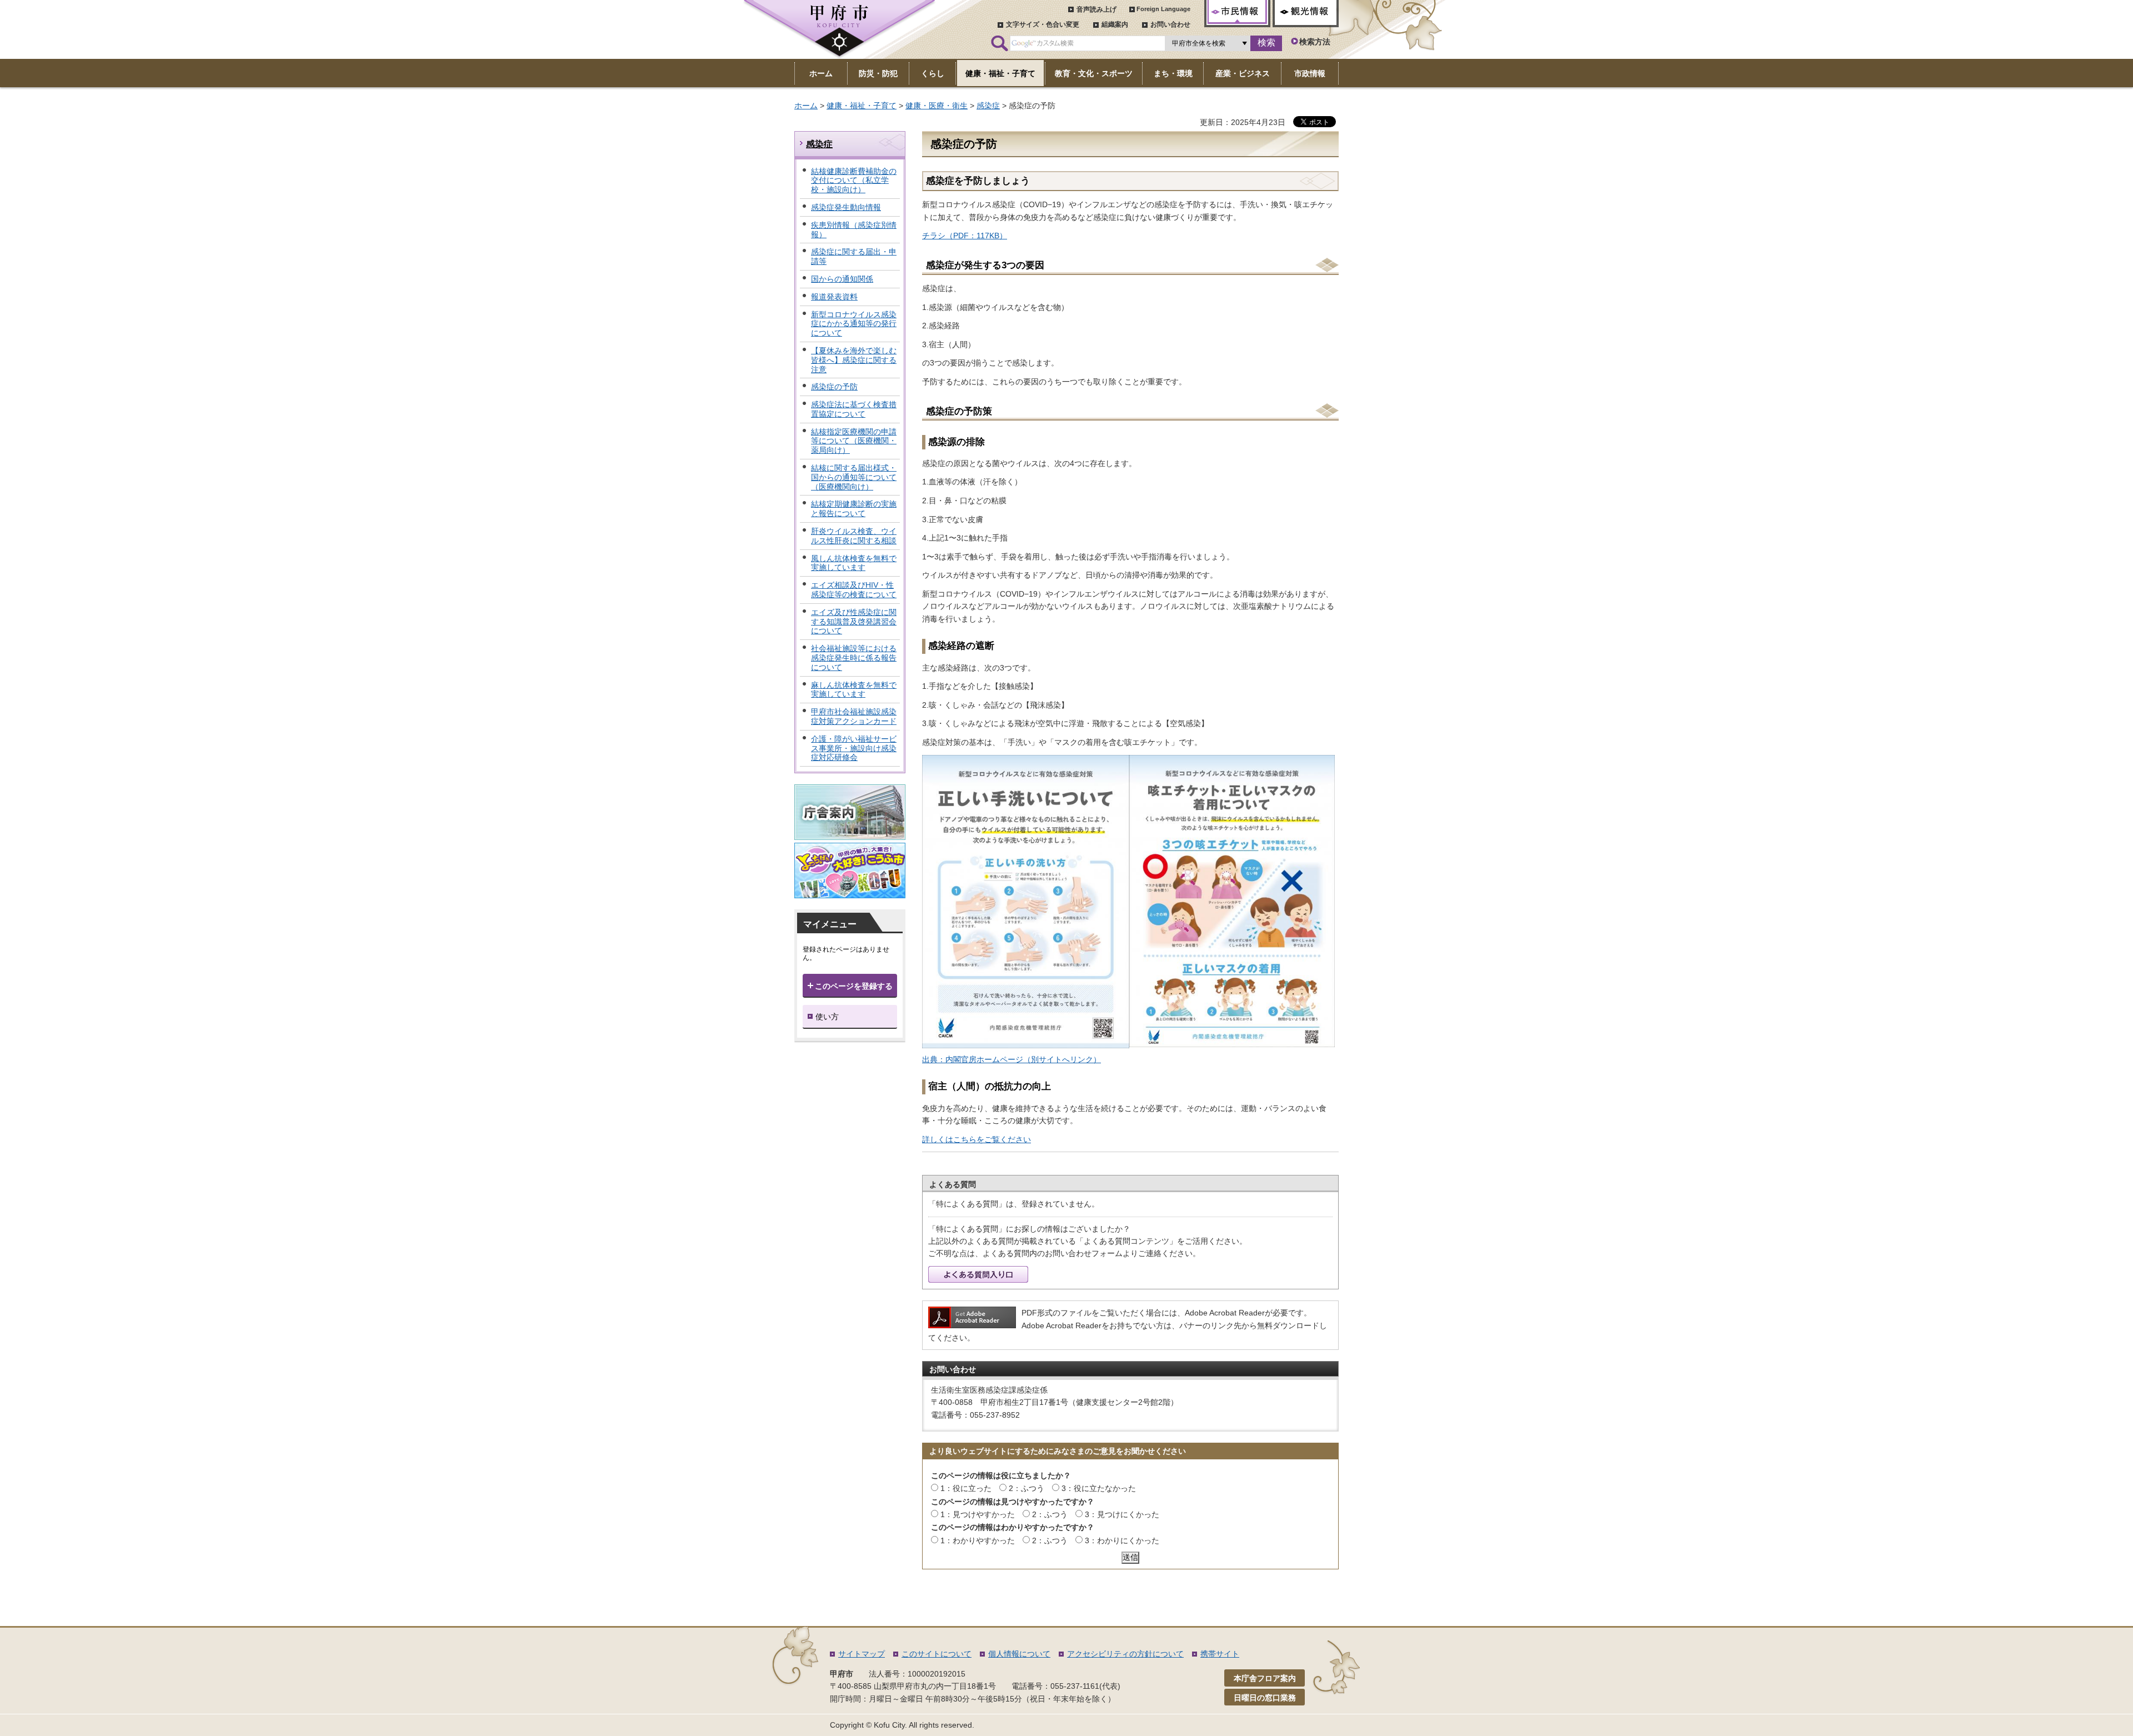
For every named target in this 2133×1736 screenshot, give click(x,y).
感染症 (988, 106)
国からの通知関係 (842, 279)
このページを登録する (854, 986)
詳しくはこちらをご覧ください (977, 1139)
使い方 (827, 1017)
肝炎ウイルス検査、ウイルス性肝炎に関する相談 (854, 536)
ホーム (806, 106)
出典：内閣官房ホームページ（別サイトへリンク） (1012, 1059)
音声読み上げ (1096, 9)
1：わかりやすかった (978, 1540)
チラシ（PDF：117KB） (965, 236)
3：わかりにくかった (1122, 1540)
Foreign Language (1163, 9)
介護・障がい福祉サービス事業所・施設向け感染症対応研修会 (854, 748)
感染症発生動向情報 (846, 207)
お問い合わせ (1170, 24)
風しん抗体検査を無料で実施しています (854, 563)
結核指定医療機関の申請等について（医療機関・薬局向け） (854, 441)
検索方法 (1315, 42)
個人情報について (1019, 1654)
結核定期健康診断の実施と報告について (854, 509)
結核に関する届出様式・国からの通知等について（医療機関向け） (854, 477)
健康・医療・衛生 (937, 106)
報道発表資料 (834, 297)
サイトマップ (862, 1654)
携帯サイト (1220, 1654)
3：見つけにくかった (1122, 1514)
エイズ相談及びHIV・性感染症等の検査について (854, 590)
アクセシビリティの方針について (1125, 1654)
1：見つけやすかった (978, 1514)
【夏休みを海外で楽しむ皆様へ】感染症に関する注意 (854, 360)
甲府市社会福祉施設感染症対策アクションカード (854, 716)
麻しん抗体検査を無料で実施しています (854, 690)
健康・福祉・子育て (862, 106)
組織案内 (1115, 24)
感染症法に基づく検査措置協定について (854, 409)
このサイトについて (937, 1654)
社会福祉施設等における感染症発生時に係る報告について (854, 658)
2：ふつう (1027, 1488)
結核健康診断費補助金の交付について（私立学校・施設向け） (854, 181)
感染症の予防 (834, 387)
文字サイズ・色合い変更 (1043, 24)
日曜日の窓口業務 (1265, 1698)
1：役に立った (966, 1488)
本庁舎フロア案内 (1265, 1678)
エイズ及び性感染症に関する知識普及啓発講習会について (854, 622)
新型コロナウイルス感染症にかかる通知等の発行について (854, 324)
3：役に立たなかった (1099, 1488)
